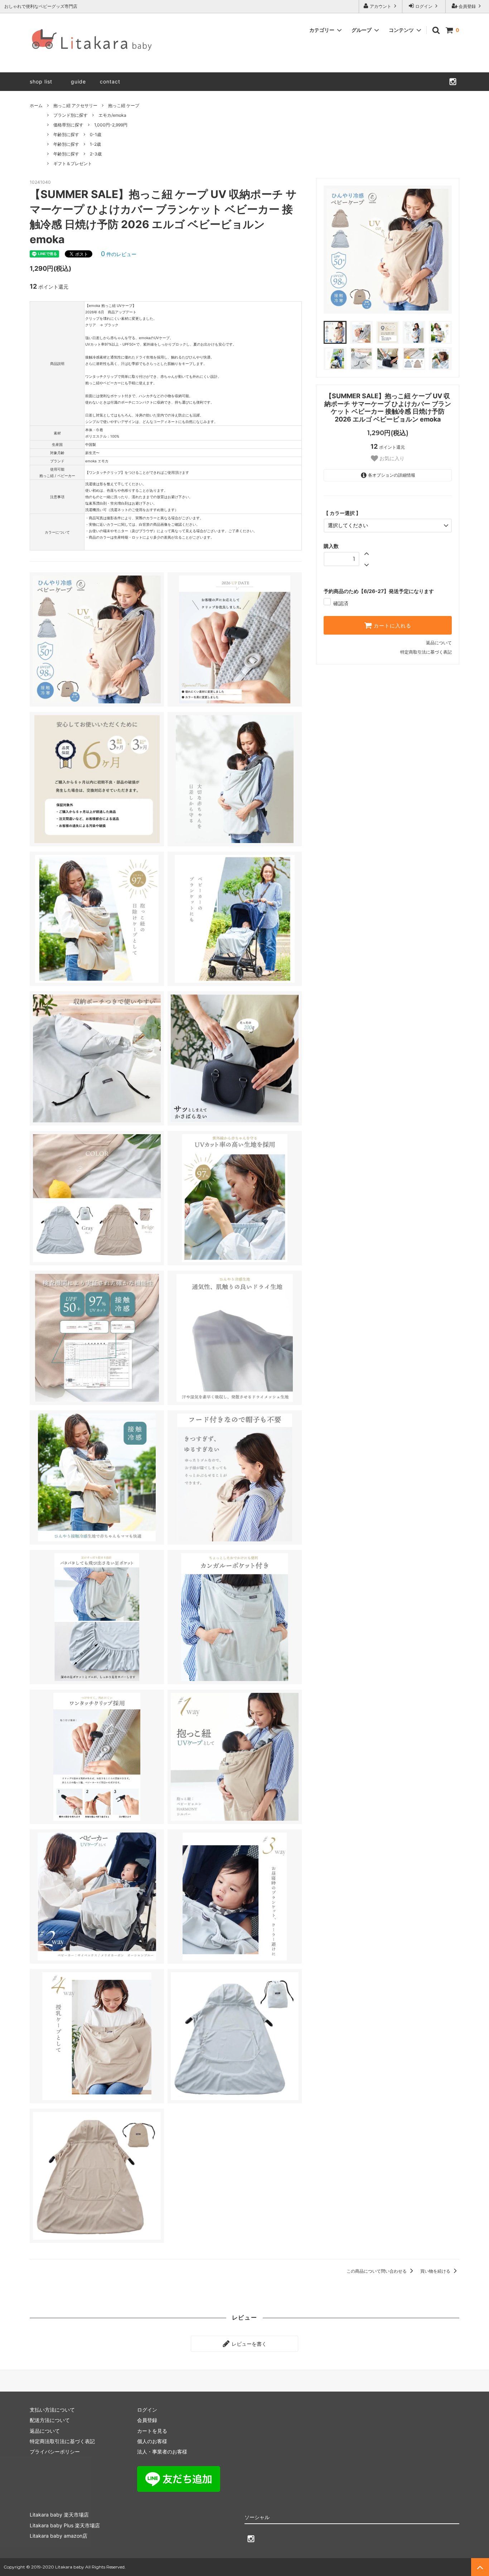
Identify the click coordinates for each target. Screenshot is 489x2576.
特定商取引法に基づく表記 (426, 652)
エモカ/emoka (112, 115)
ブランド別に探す (71, 115)
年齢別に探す (66, 134)
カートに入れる (392, 625)
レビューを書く (248, 2344)
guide (81, 81)
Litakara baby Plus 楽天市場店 (65, 2525)
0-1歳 (96, 134)
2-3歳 (96, 154)
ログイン (424, 6)
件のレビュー (119, 254)
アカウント (381, 6)
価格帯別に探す (68, 125)
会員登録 (467, 6)
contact (110, 81)
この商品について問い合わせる (377, 2271)
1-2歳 (95, 144)
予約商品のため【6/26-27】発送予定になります (379, 591)
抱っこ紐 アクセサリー (75, 105)
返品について (439, 643)
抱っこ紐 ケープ (124, 105)
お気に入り (391, 458)
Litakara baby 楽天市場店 (59, 2515)
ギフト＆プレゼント (73, 163)
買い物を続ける (436, 2271)
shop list (41, 81)
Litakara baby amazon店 (59, 2536)
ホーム (36, 105)
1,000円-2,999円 (111, 125)
